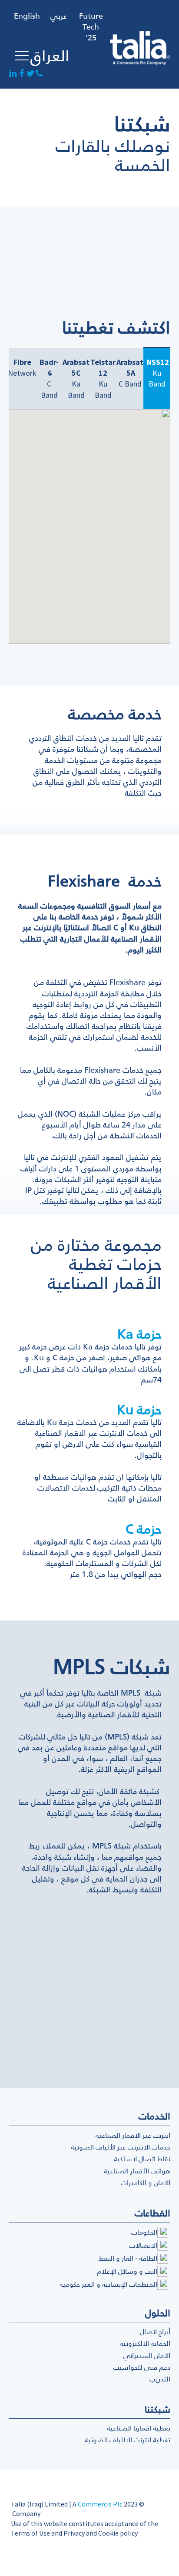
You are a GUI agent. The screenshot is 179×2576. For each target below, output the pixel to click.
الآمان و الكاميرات (146, 2182)
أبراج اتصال (155, 2331)
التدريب (160, 2379)
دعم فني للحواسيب (142, 2367)
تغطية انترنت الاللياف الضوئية (128, 2440)
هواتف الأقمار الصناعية (137, 2171)
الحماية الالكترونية (145, 2343)
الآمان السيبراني (147, 2355)
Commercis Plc (100, 2504)
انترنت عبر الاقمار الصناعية (133, 2135)
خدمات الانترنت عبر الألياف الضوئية (121, 2147)
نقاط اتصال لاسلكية (142, 2159)
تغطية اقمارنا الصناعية (139, 2428)
